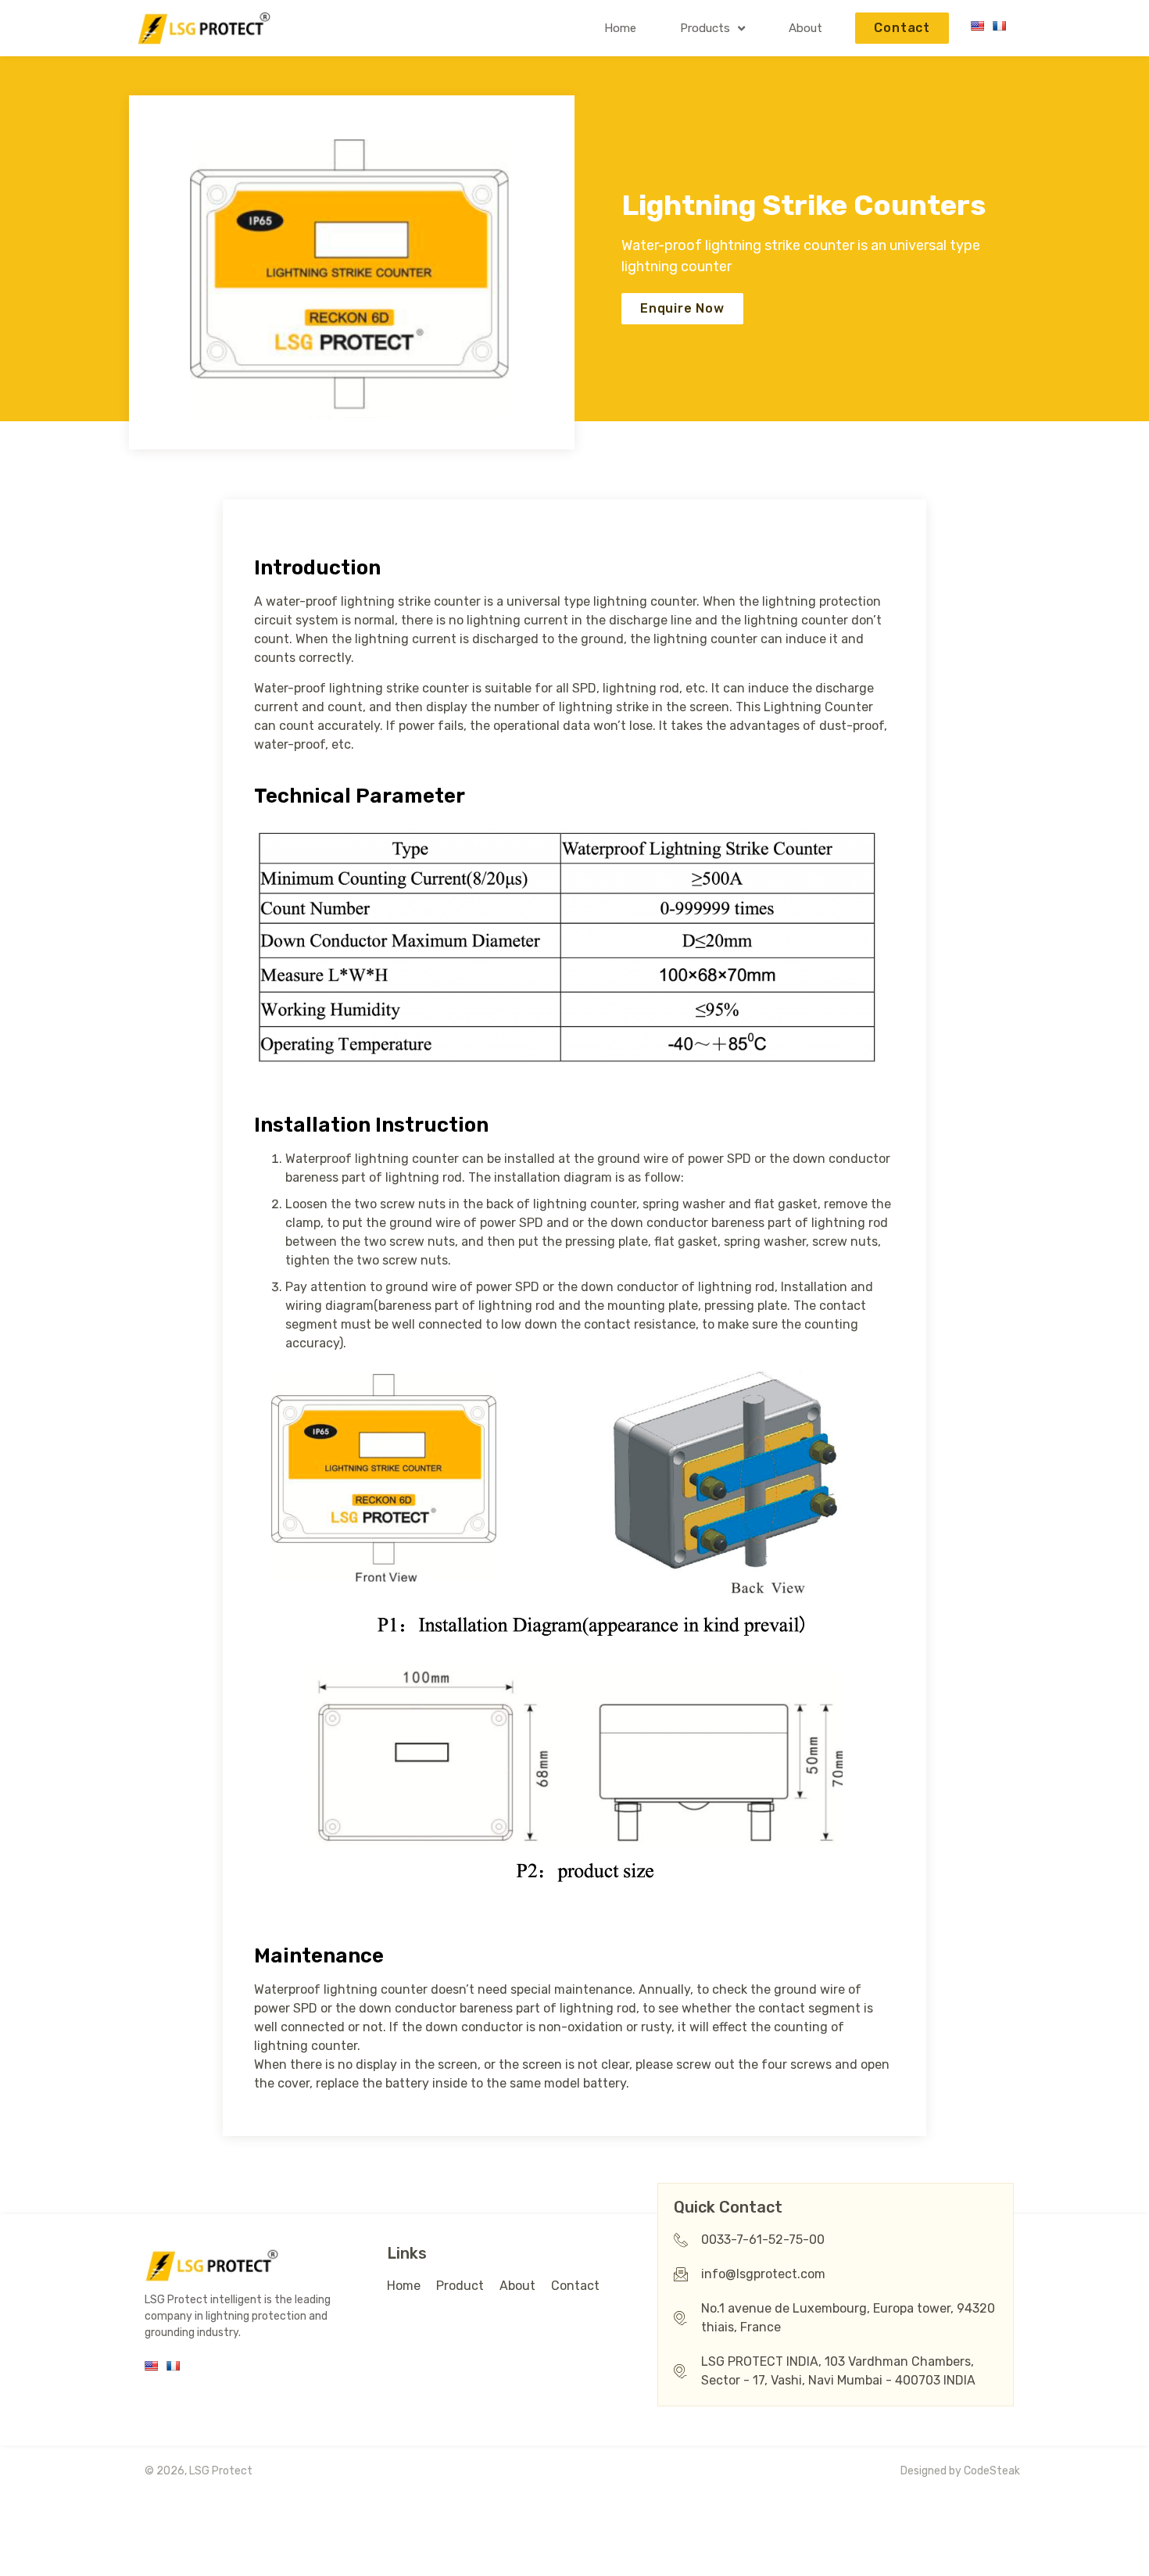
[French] (999, 26)
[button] (902, 28)
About (805, 28)
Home (620, 28)
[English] (977, 26)
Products (705, 28)
